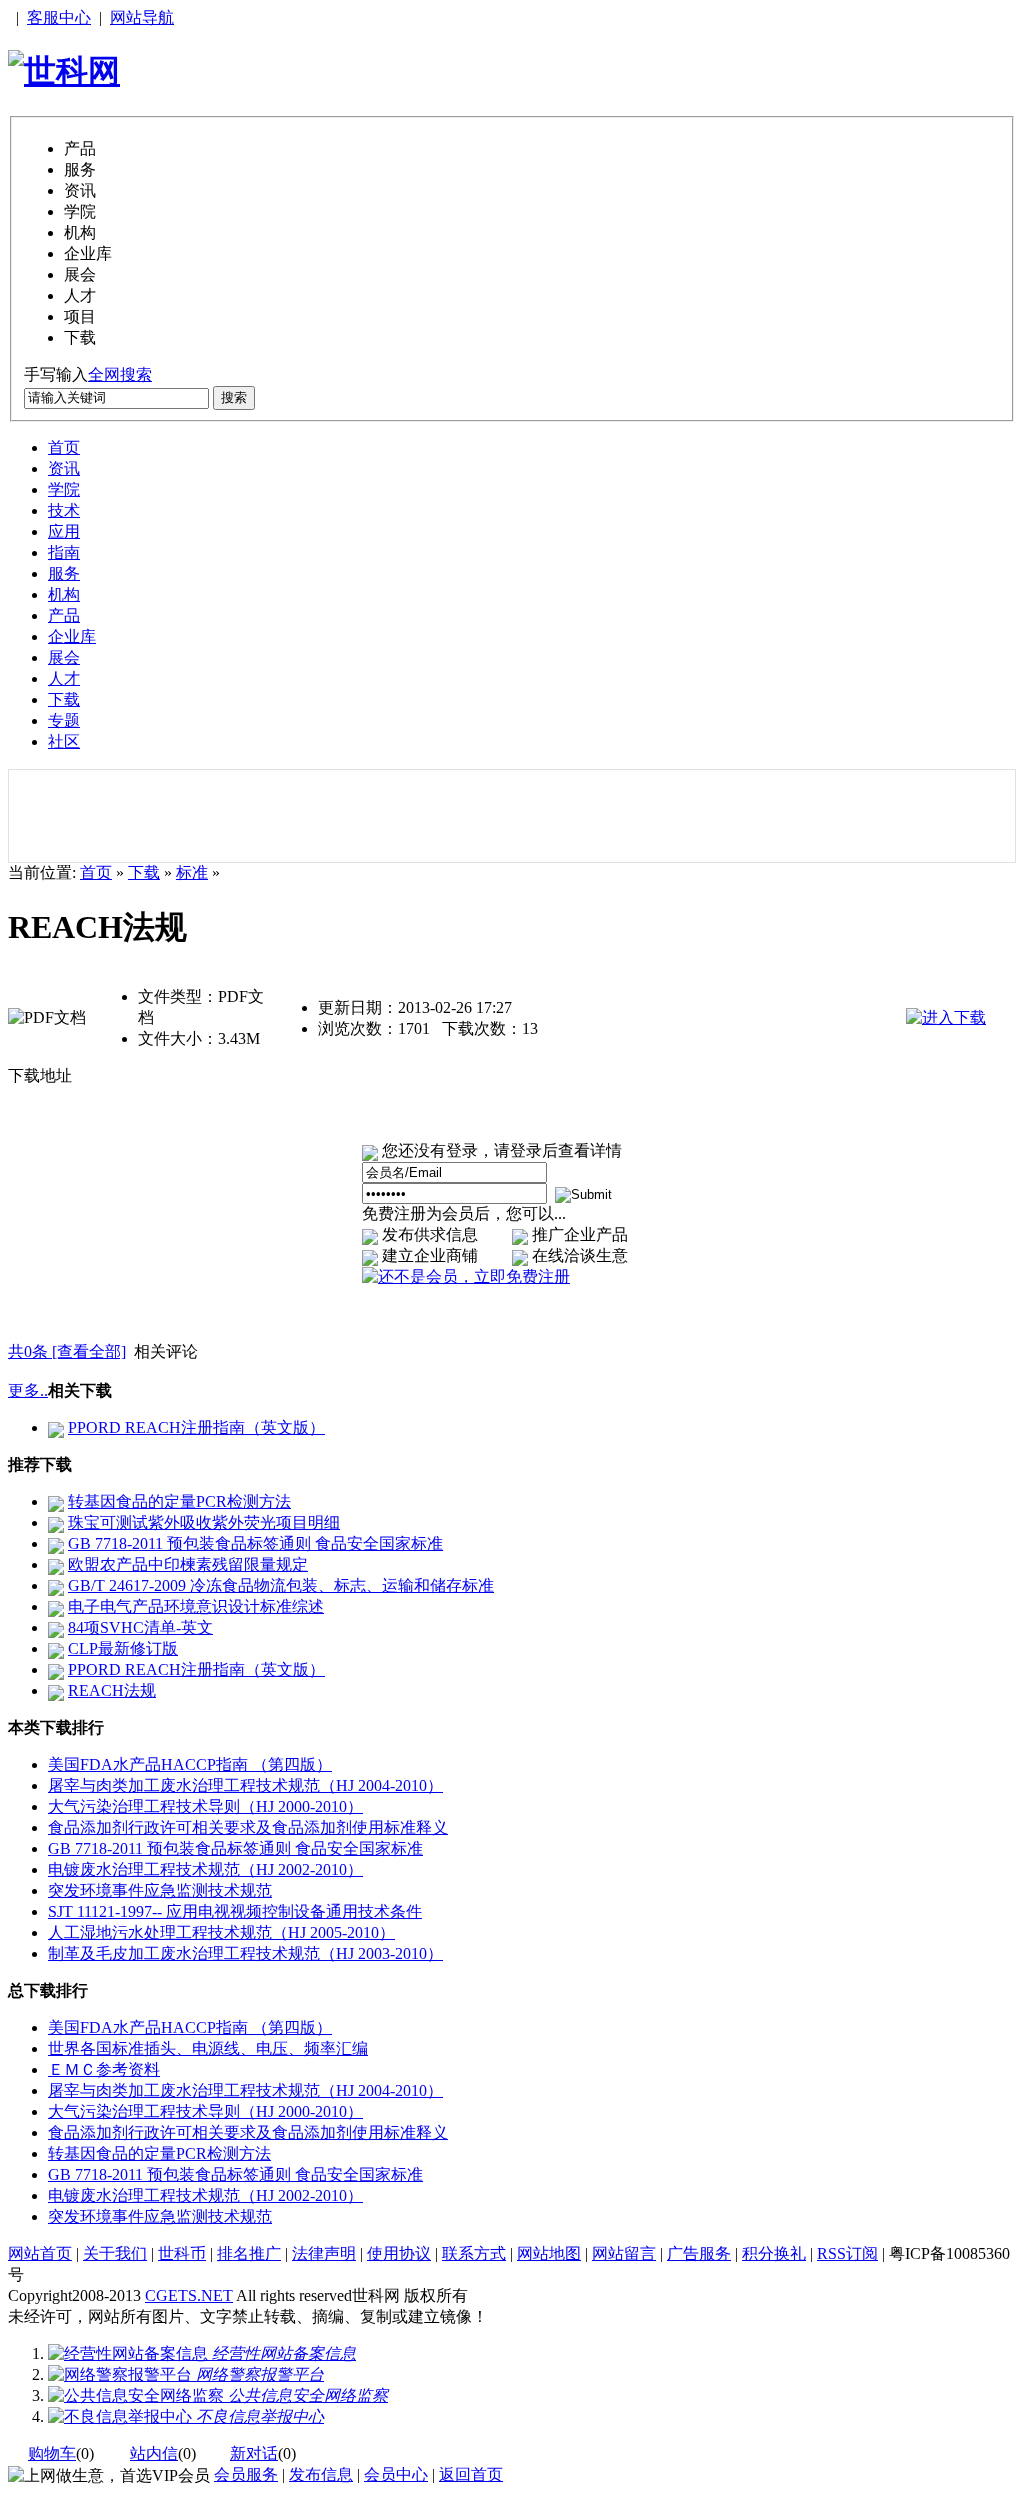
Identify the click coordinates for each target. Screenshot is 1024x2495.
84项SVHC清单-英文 (140, 1627)
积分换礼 (774, 2253)
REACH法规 (112, 1690)
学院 (64, 489)
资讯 (64, 468)
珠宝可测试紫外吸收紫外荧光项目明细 (204, 1522)
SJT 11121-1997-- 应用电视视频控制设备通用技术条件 (235, 1911)
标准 (192, 872)
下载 (64, 699)
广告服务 (699, 2253)
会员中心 (396, 2474)
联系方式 (474, 2253)
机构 (64, 594)
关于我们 (115, 2253)
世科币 (182, 2253)
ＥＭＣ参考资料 (104, 2069)
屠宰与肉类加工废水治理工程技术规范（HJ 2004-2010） (245, 1785)
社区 (64, 741)
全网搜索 (120, 374)
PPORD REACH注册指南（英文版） (196, 1427)
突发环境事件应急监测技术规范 (160, 1890)
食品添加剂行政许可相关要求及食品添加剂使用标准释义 (248, 1827)
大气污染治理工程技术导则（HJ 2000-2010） (205, 1806)
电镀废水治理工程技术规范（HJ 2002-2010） (205, 1869)
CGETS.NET (189, 2295)
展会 (64, 657)
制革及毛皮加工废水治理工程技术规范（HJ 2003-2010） (245, 1953)
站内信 (154, 2453)
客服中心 (59, 17)
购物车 (52, 2453)
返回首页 (471, 2474)
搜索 (234, 397)
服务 (64, 573)
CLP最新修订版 (123, 1648)
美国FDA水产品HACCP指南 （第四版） (190, 1764)
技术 (64, 510)
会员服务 (246, 2474)
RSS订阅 (847, 2253)
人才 (64, 678)
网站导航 (142, 17)
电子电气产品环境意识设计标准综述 (196, 1606)
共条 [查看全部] (67, 1351)
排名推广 (249, 2253)
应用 (64, 531)
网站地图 (549, 2253)
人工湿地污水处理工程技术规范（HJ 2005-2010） (221, 1932)
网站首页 (40, 2253)
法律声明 (324, 2253)
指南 (64, 552)
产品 (64, 615)
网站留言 (624, 2253)
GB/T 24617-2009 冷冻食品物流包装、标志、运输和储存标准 (281, 1585)
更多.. (28, 1390)
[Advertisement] (512, 816)
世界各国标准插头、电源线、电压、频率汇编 (208, 2048)
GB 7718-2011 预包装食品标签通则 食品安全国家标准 (255, 1543)
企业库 (72, 636)
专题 (64, 720)
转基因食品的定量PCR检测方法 (179, 1501)
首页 (64, 447)
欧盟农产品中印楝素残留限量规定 (188, 1564)
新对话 (254, 2453)
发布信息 (321, 2474)
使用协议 (399, 2253)
